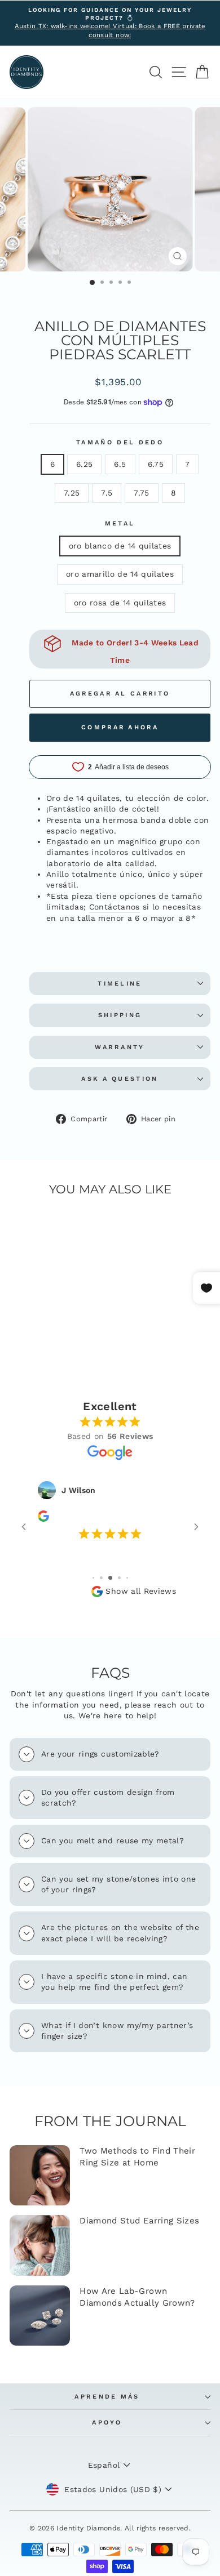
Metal (120, 523)
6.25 (84, 464)
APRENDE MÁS (107, 2397)
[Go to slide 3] (101, 1578)
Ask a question (120, 1079)
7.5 (107, 493)
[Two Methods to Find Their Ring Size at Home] (40, 2175)
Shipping (120, 1015)
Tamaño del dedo (120, 442)
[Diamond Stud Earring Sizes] (40, 2245)
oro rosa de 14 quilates (120, 603)
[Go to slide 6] (127, 1578)
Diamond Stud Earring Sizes (139, 2221)
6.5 (120, 464)
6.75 (156, 464)
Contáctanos (115, 907)
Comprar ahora (120, 727)
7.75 (141, 493)
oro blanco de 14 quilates (120, 546)
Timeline (120, 984)
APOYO (107, 2423)
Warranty (120, 1047)
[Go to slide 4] (110, 1578)
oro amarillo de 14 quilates (120, 574)
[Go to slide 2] (93, 1578)
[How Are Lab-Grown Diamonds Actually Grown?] (40, 2316)
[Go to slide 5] (119, 1578)
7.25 (72, 493)
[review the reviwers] (43, 1519)
